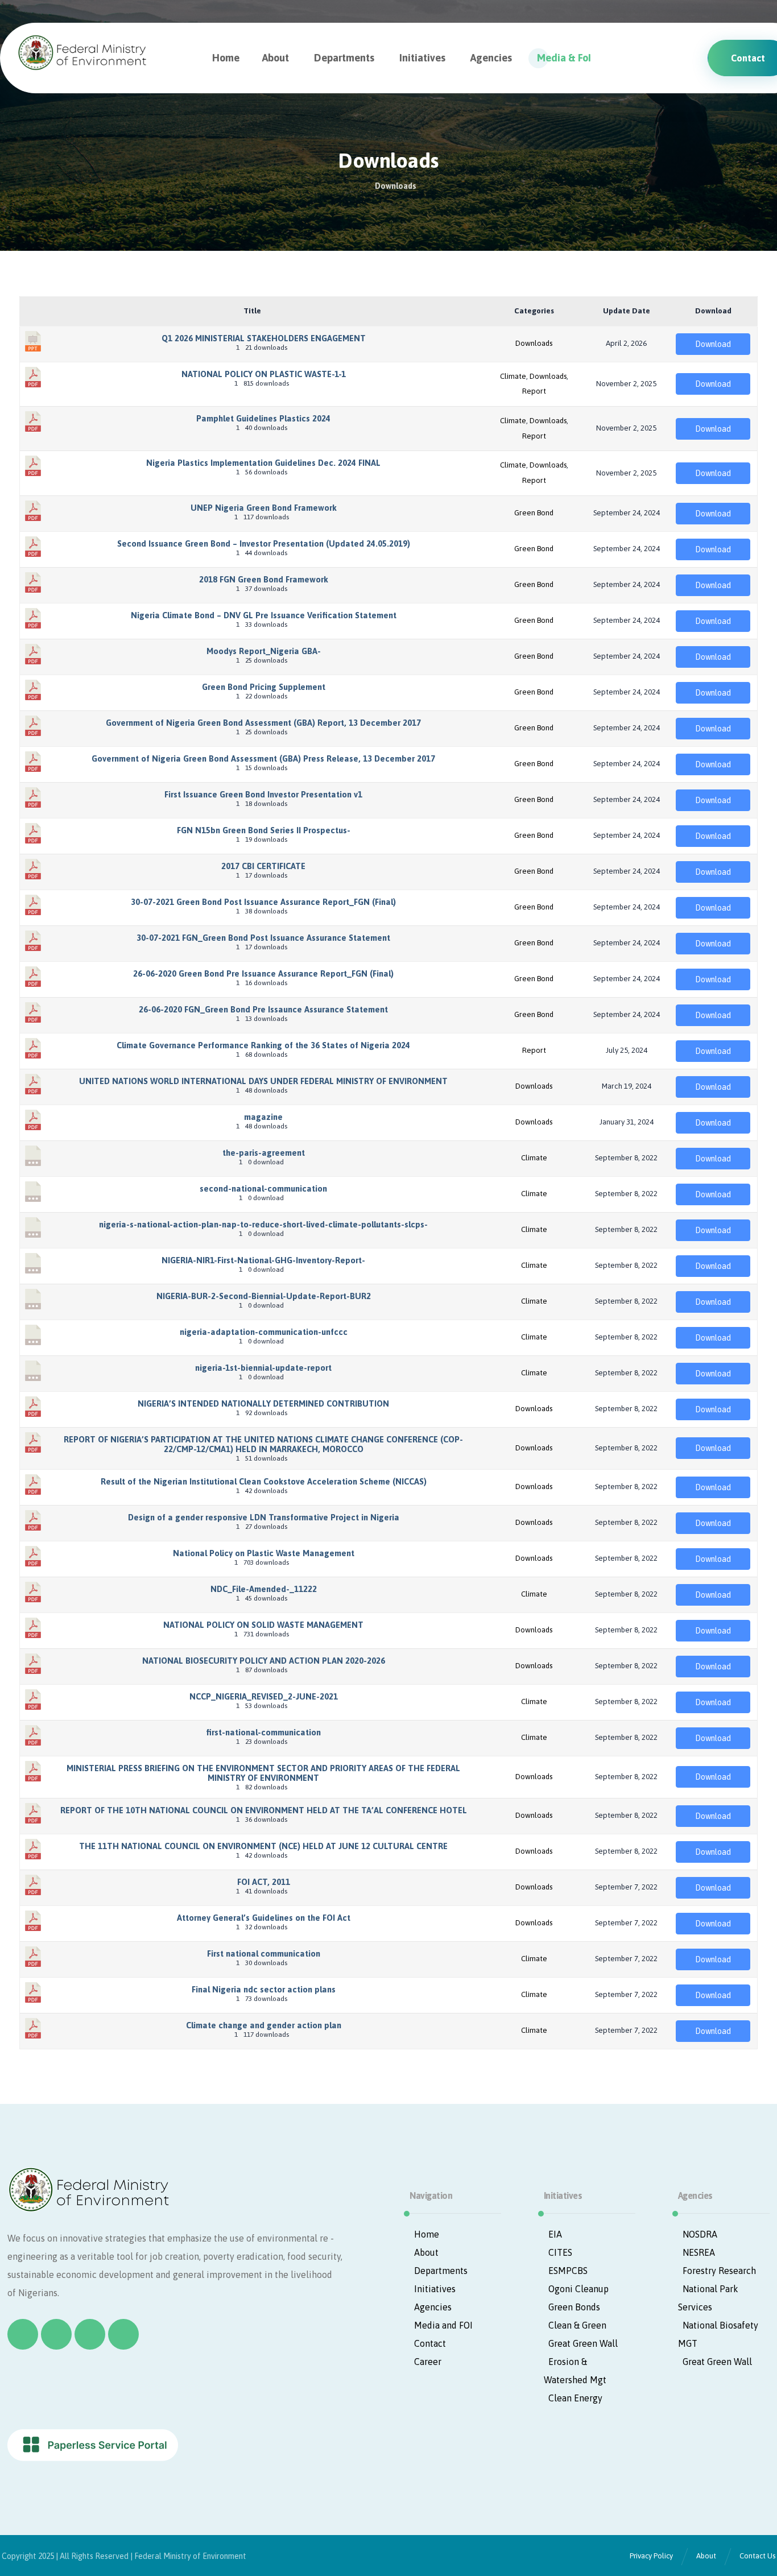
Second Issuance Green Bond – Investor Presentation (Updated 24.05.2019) (264, 543)
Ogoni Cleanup (578, 2289)
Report (534, 391)
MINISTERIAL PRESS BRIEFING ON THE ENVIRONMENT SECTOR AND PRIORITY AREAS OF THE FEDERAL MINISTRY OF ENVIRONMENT (263, 1773)
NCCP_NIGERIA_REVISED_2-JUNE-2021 (264, 1696)
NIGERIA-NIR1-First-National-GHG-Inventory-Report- (263, 1260)
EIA (555, 2234)
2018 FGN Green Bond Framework (264, 579)
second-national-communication (263, 1188)
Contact (430, 2343)
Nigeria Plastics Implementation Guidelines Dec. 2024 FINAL (263, 463)
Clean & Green (577, 2325)
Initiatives (435, 2289)
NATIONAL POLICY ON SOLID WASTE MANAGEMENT (263, 1625)
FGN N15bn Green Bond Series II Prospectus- (264, 830)
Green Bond (534, 513)
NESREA (699, 2252)
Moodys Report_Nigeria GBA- (264, 651)
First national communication (264, 1953)
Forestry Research (719, 2271)
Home (427, 2234)
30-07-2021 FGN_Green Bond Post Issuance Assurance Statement (263, 938)
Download (713, 344)
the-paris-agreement (264, 1153)
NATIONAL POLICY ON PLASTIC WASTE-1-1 (264, 374)
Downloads (534, 343)
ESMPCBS (568, 2271)
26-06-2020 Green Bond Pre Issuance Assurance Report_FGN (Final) (263, 973)
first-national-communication (263, 1732)
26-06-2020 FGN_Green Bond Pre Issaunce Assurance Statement (263, 1009)
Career (428, 2362)
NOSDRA (700, 2234)
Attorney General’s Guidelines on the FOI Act (264, 1918)
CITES (560, 2252)
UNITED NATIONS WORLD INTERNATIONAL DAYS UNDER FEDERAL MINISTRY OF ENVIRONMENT (263, 1081)
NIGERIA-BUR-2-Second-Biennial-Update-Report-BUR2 (264, 1296)
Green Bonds (574, 2307)
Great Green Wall (583, 2343)
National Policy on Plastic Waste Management (264, 1553)
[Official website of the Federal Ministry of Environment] (85, 52)
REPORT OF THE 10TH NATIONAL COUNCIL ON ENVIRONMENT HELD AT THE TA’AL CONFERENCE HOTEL (264, 1810)
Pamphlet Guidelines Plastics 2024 (263, 418)
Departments (441, 2271)
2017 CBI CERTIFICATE (263, 866)
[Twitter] (56, 2334)
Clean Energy (575, 2398)
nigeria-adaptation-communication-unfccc (264, 1332)
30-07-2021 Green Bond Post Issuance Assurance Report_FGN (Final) (263, 902)
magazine (263, 1117)
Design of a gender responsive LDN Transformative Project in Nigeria (264, 1517)
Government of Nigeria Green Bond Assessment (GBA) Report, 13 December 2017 (263, 723)
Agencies (433, 2307)
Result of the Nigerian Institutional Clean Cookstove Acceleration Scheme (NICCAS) (264, 1481)
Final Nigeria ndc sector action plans (264, 1989)
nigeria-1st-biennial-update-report (263, 1368)
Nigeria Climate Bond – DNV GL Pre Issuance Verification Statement (264, 615)
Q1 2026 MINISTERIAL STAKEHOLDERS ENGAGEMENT (264, 338)
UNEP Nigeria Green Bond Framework (264, 508)
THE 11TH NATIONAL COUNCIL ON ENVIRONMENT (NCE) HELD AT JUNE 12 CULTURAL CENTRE (263, 1846)
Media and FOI (443, 2325)
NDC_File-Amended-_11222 (264, 1589)
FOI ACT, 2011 (264, 1882)
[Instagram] (90, 2334)
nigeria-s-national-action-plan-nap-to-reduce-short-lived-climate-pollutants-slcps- (263, 1224)
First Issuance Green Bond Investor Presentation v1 (263, 794)
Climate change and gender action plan (264, 2025)
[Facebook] (23, 2334)
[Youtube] (123, 2334)
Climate (513, 376)
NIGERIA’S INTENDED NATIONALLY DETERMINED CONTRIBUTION (263, 1403)
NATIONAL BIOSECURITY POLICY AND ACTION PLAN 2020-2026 (264, 1661)
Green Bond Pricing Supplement (264, 687)
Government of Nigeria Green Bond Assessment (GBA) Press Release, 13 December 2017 (263, 758)
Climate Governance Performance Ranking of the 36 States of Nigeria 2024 (263, 1045)
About (426, 2252)
